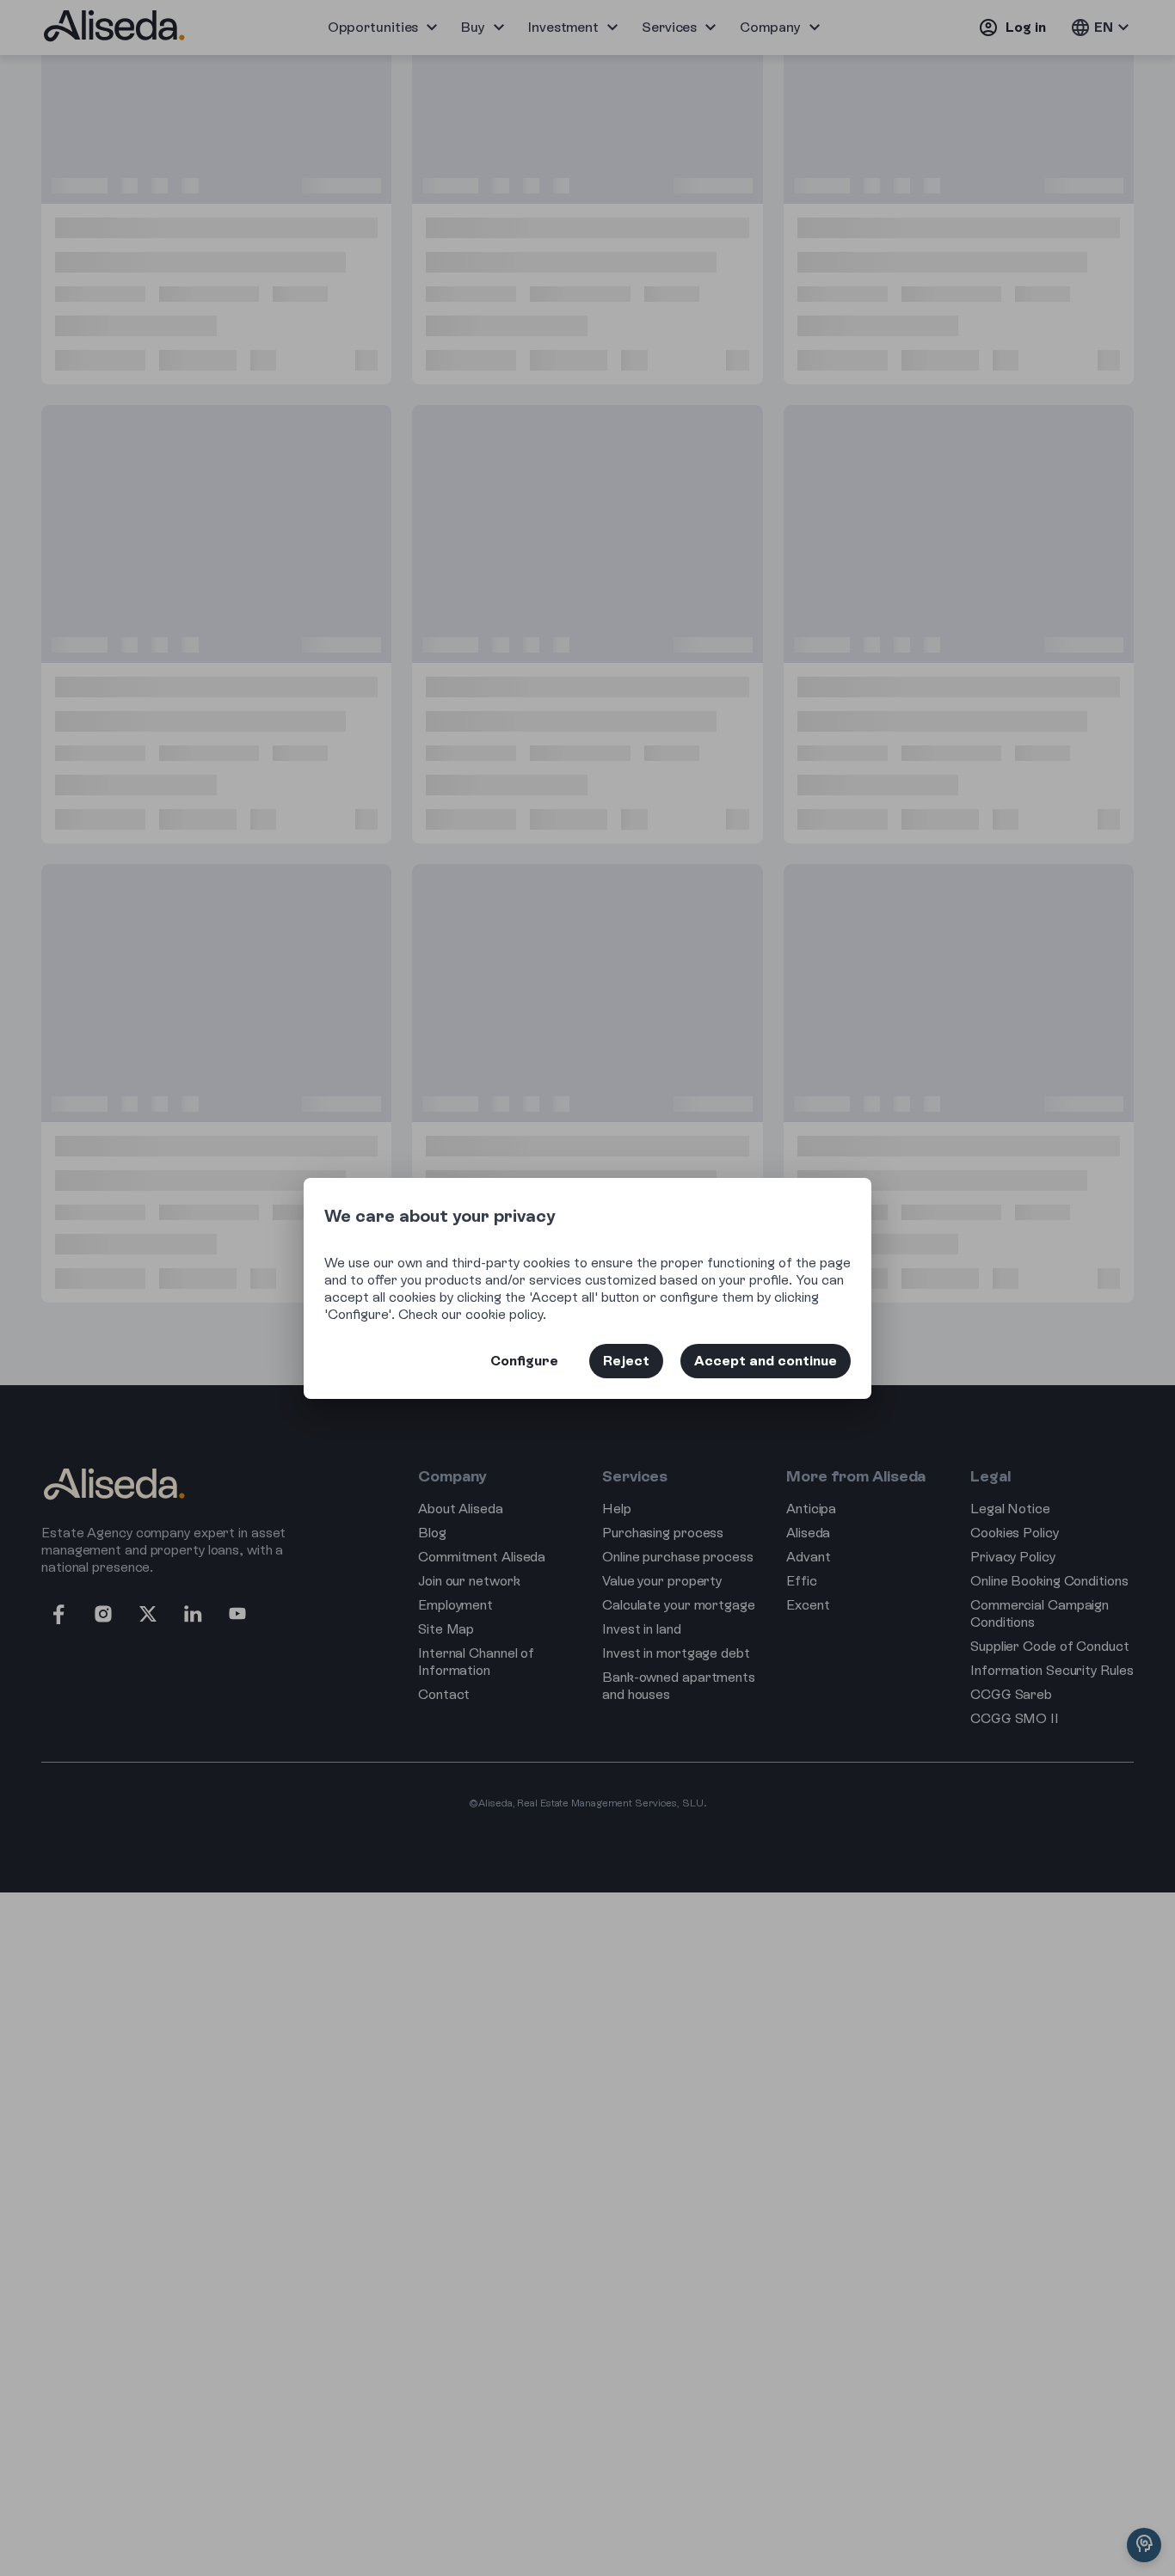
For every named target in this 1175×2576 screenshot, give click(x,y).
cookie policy (504, 1314)
